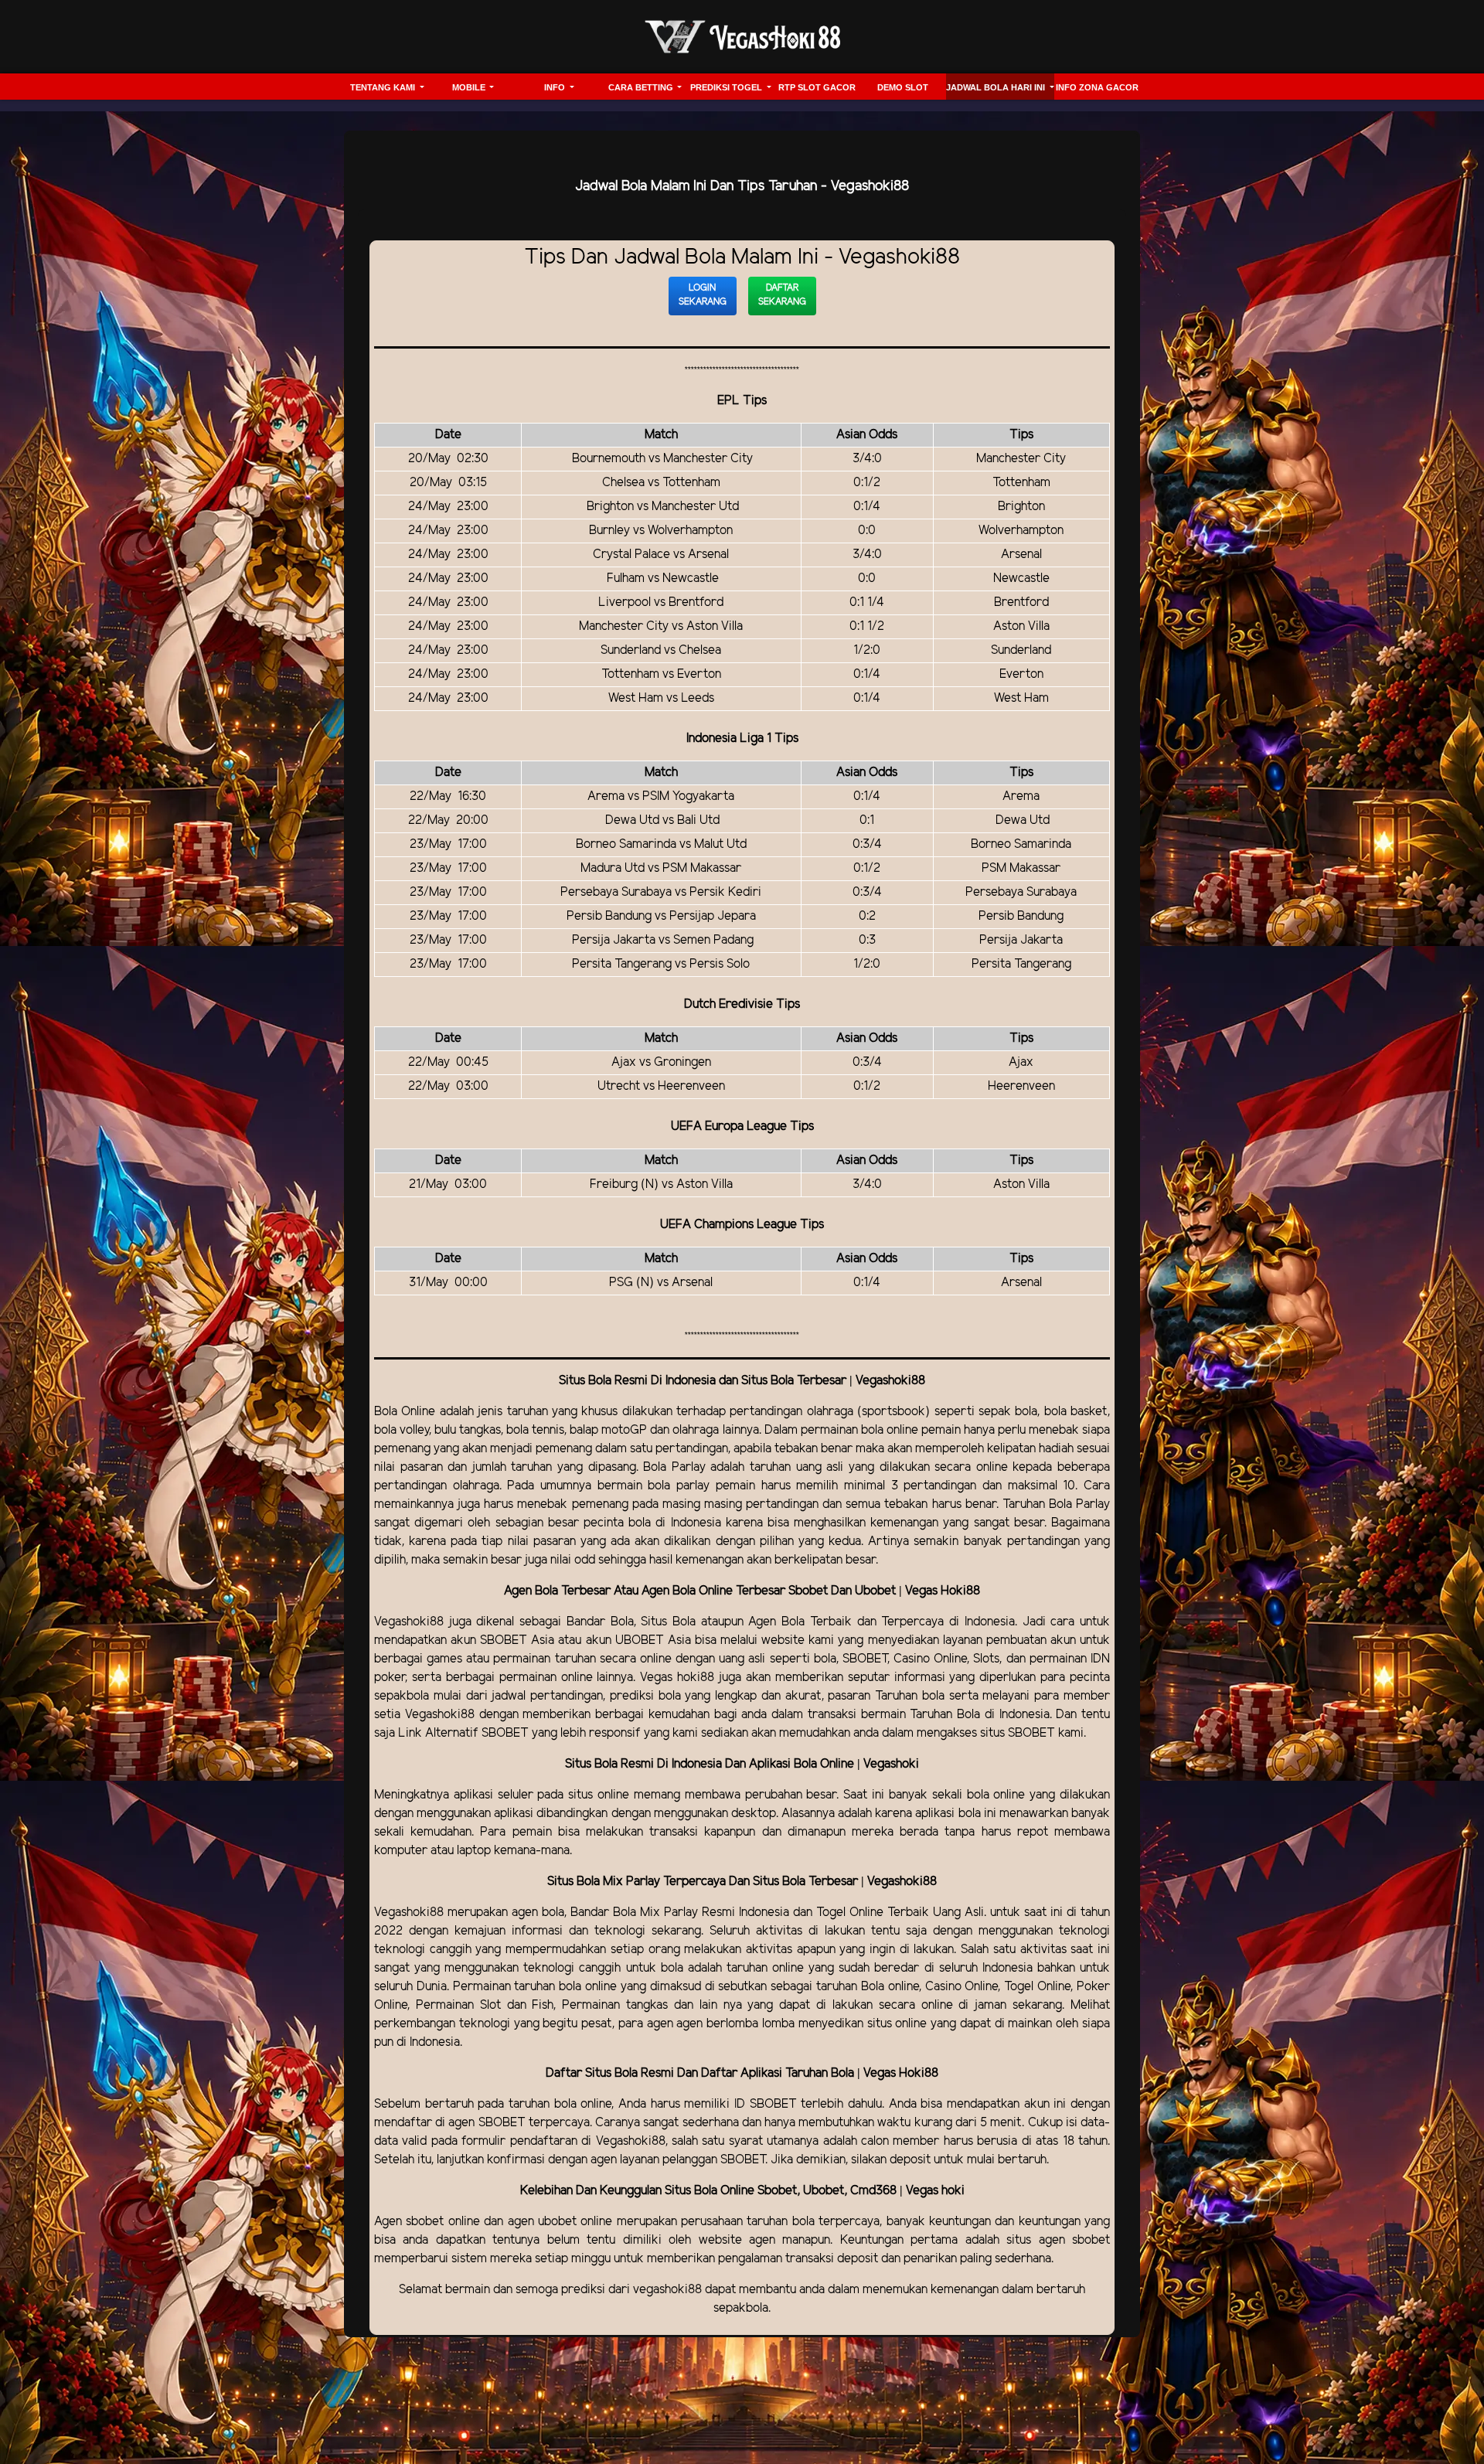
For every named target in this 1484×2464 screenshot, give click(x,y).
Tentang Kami (384, 87)
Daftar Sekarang (782, 295)
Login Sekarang (703, 295)
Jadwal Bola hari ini (997, 87)
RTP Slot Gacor (817, 87)
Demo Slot (903, 87)
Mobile (470, 87)
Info (556, 87)
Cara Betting (642, 87)
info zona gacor (1097, 87)
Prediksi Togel (727, 87)
